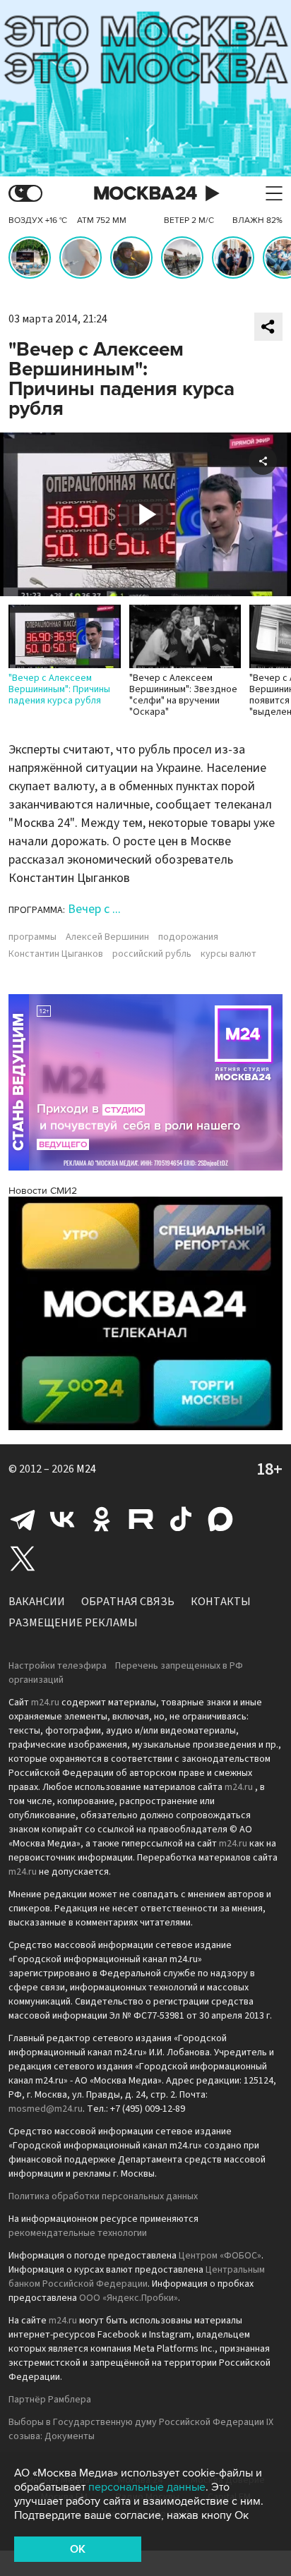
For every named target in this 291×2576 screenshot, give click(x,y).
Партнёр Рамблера (50, 2400)
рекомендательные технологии (78, 2233)
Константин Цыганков (56, 954)
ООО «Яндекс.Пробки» (129, 2298)
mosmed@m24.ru (46, 2109)
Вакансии (37, 1602)
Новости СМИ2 (43, 1191)
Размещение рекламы (73, 1623)
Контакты (221, 1602)
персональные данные (147, 2487)
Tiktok (181, 1519)
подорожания (188, 937)
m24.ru (45, 1703)
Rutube (141, 1519)
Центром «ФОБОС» (220, 2256)
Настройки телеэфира (58, 1666)
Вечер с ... (94, 909)
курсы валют (228, 954)
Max (220, 1519)
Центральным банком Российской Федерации (137, 2277)
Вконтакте (62, 1519)
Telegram (23, 1519)
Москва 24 (145, 194)
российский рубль (152, 954)
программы (32, 937)
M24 (86, 1469)
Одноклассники (102, 1519)
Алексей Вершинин (107, 937)
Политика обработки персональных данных (103, 2196)
